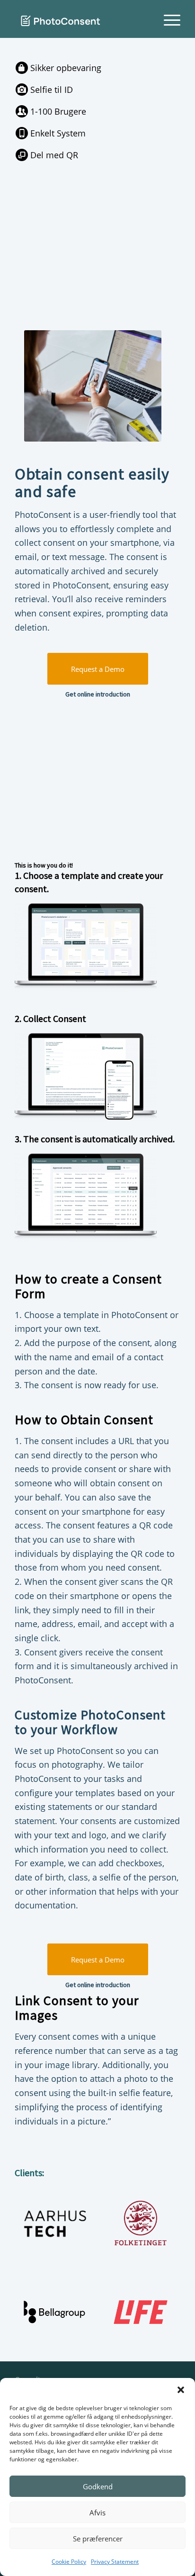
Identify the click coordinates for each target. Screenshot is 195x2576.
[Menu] (167, 19)
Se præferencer (98, 2539)
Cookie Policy (69, 2562)
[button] (181, 2390)
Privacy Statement (115, 2562)
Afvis (97, 2513)
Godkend (98, 2486)
